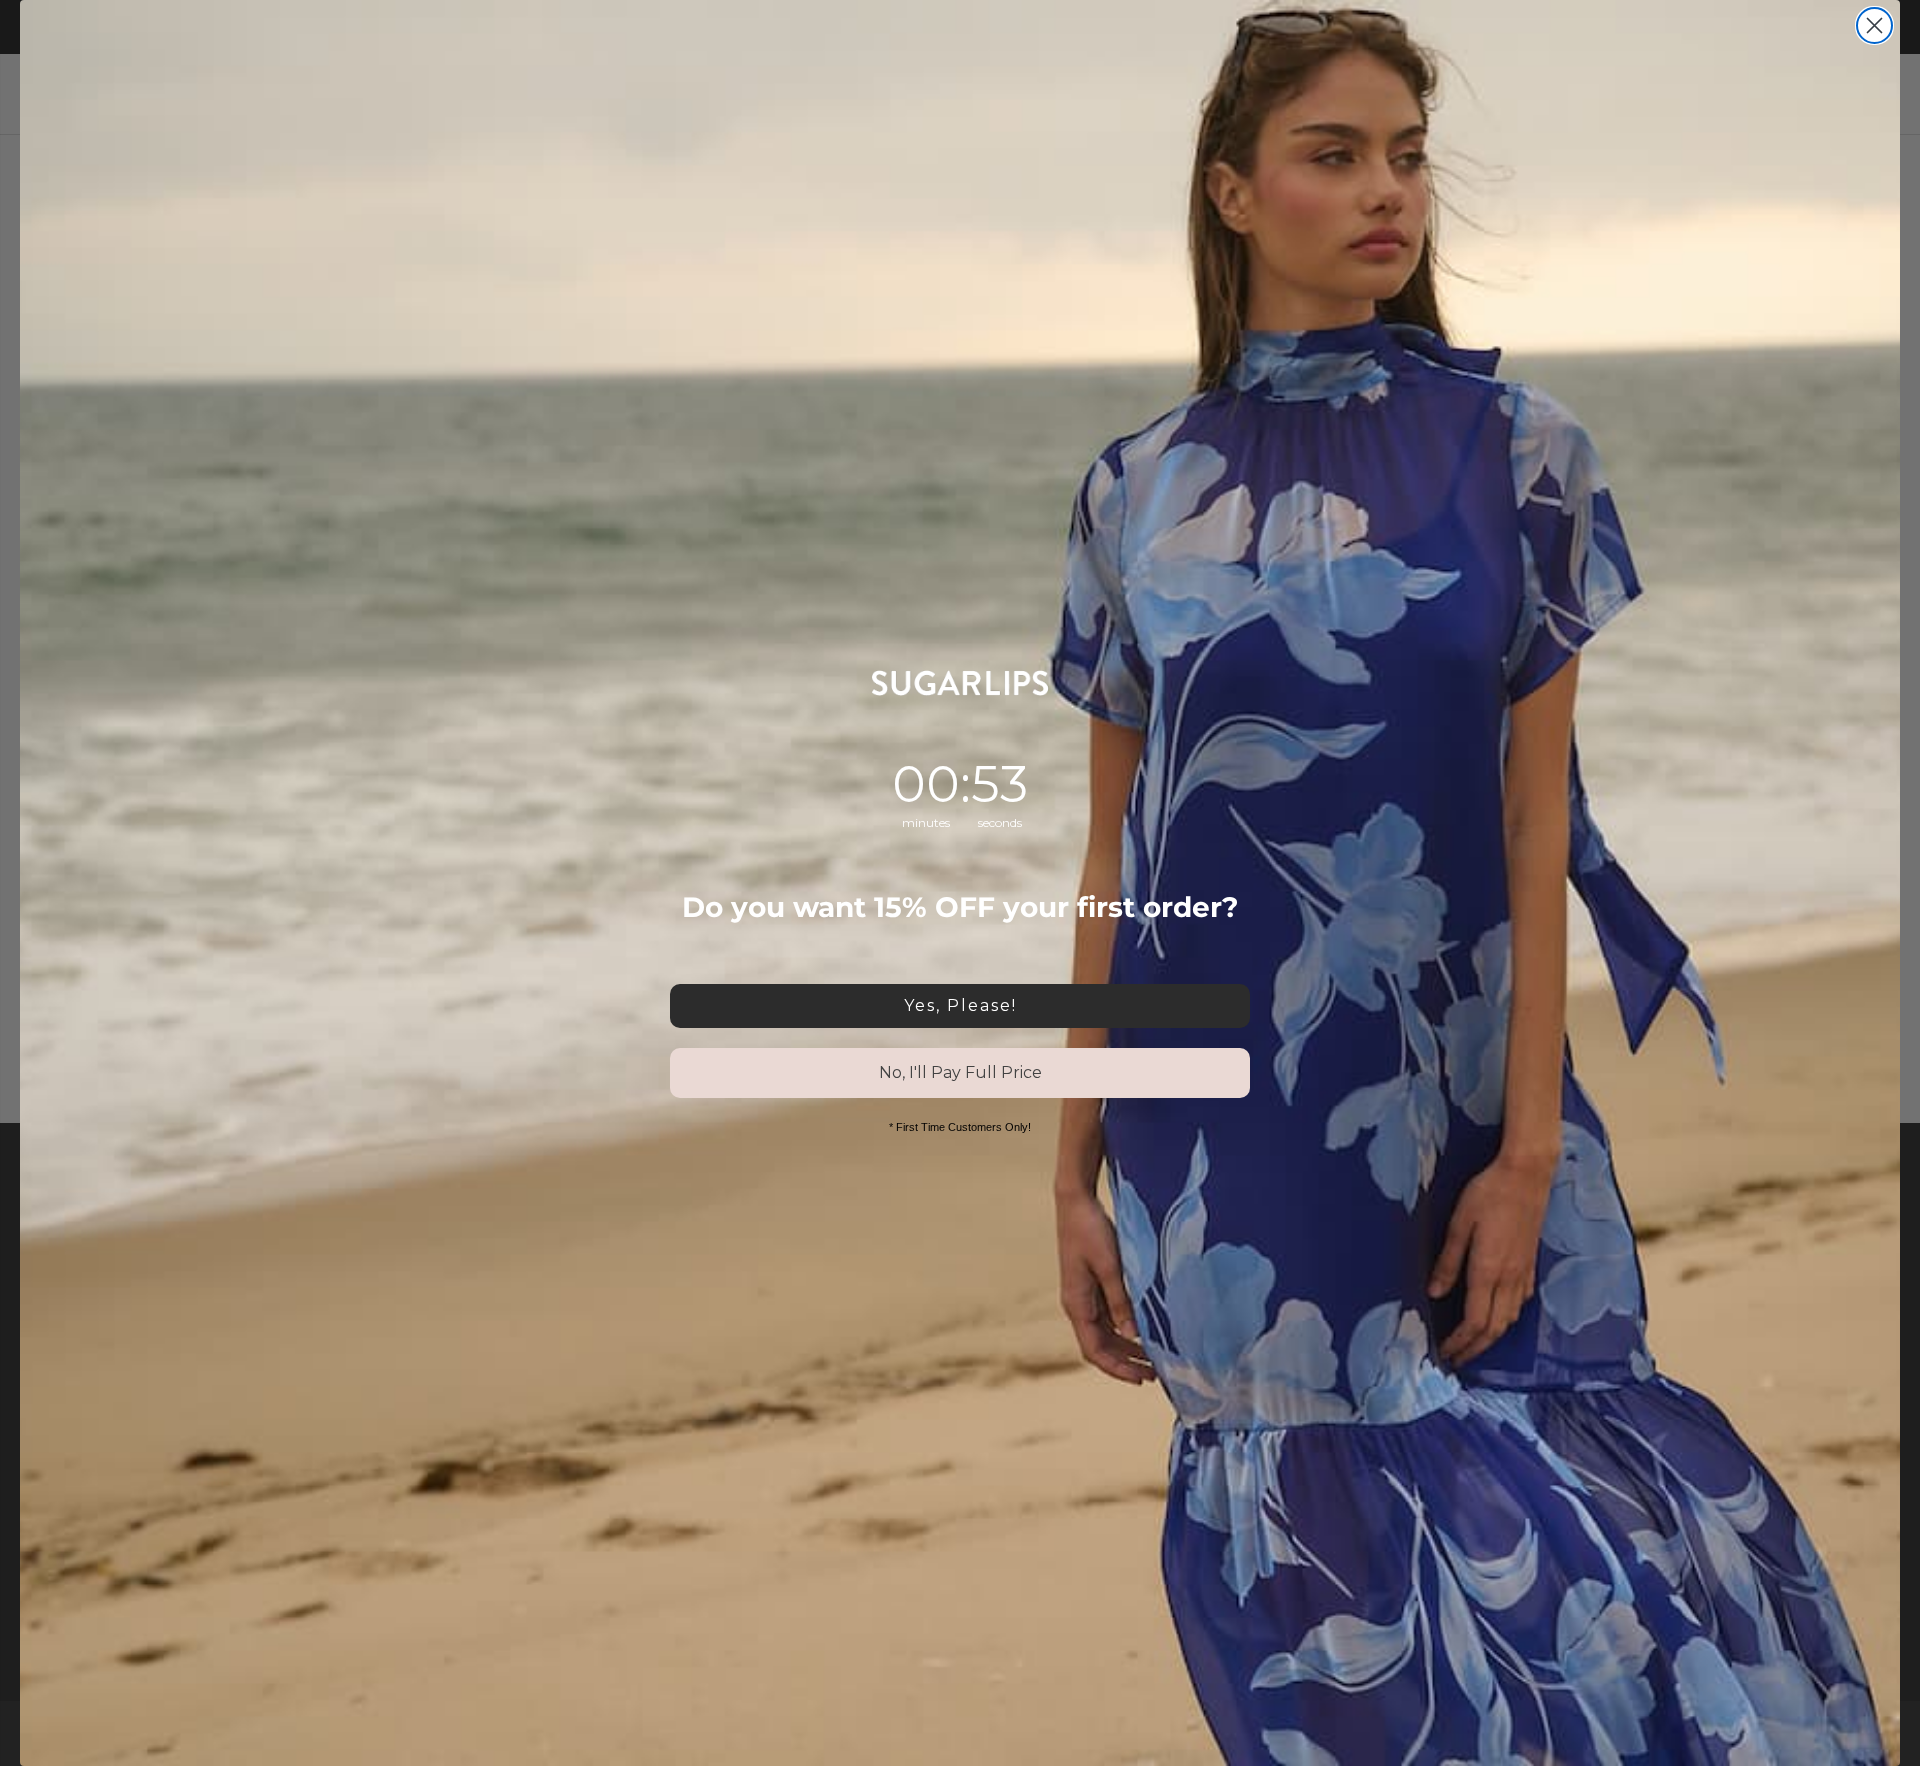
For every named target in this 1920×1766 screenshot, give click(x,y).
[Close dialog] (1874, 25)
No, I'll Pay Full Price (960, 1072)
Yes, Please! (960, 1005)
